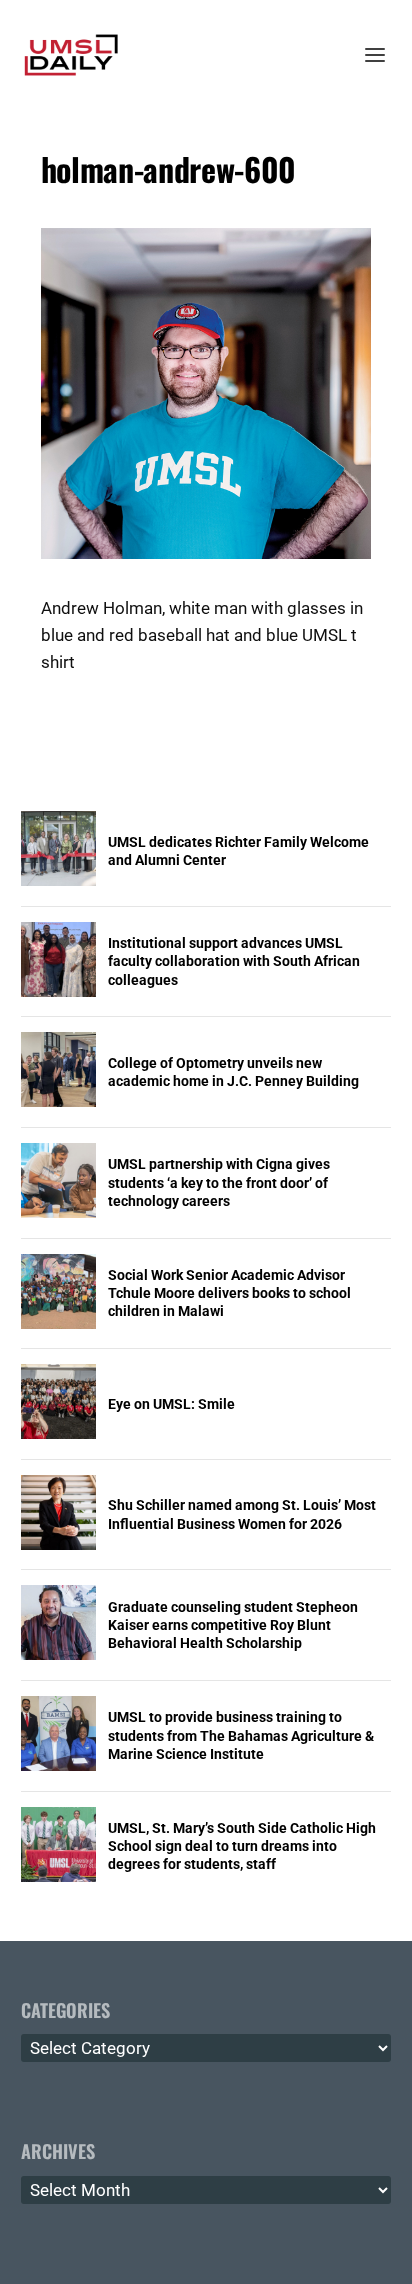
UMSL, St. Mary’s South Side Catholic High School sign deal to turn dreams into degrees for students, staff (242, 1846)
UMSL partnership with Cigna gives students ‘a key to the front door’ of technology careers (219, 1182)
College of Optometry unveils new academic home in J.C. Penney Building (233, 1072)
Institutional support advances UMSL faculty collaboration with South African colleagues (234, 961)
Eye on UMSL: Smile (171, 1404)
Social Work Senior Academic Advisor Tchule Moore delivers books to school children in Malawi (229, 1293)
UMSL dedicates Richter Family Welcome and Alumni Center (238, 851)
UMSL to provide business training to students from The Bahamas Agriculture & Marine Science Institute (241, 1735)
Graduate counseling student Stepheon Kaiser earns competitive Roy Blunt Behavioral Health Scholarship (233, 1625)
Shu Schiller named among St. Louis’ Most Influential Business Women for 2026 (242, 1514)
